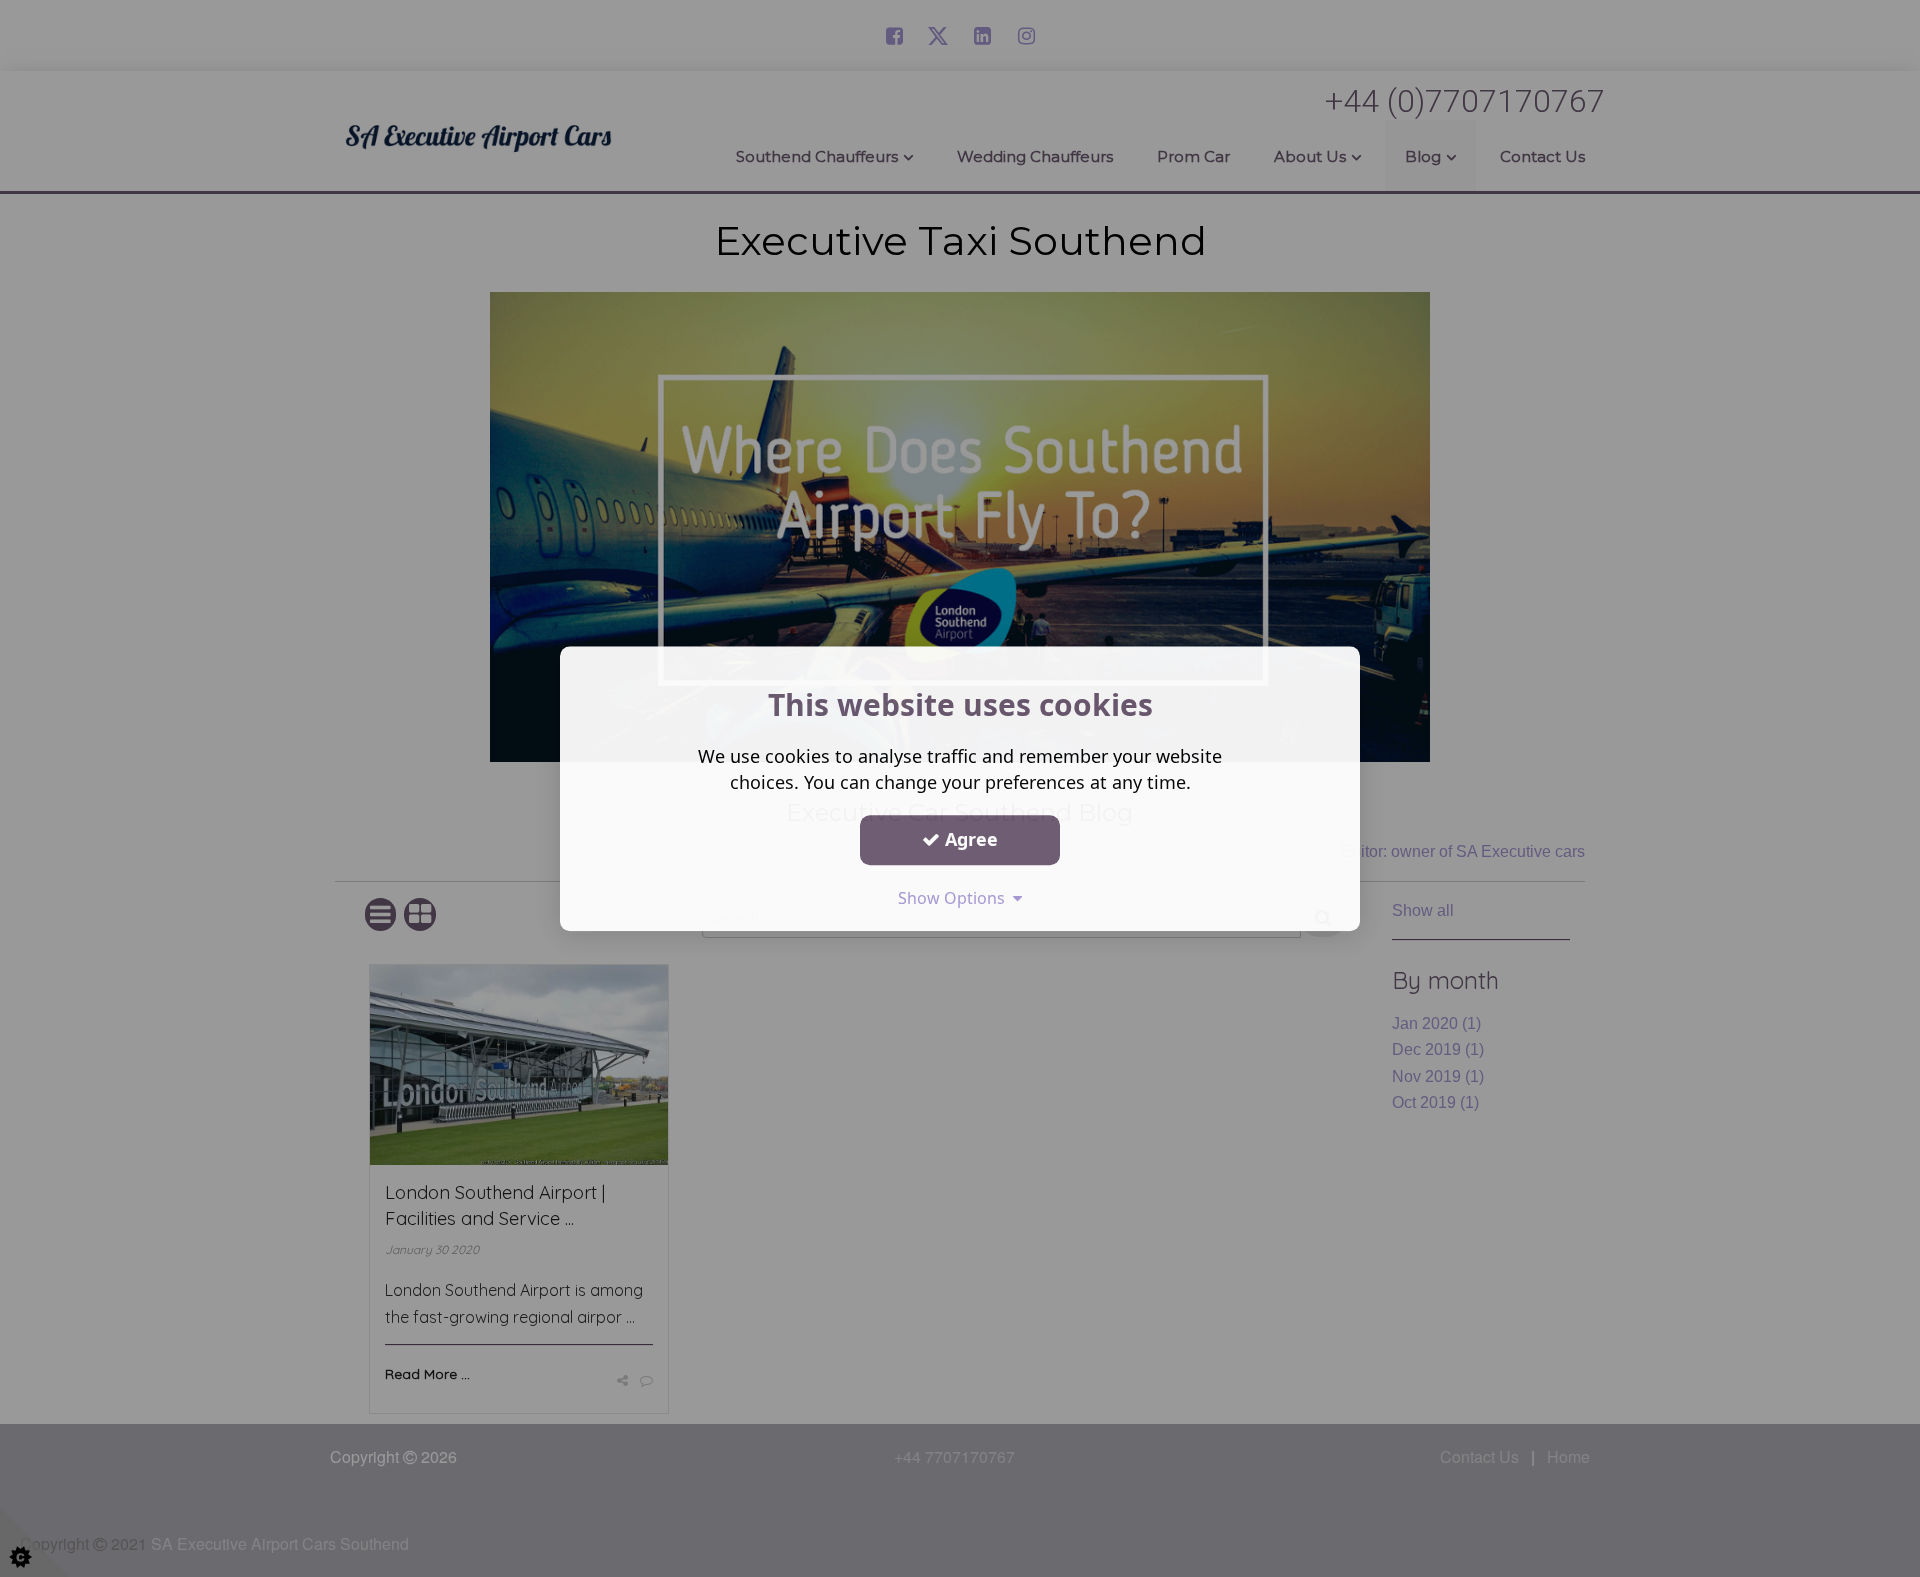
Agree (969, 839)
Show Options (955, 898)
